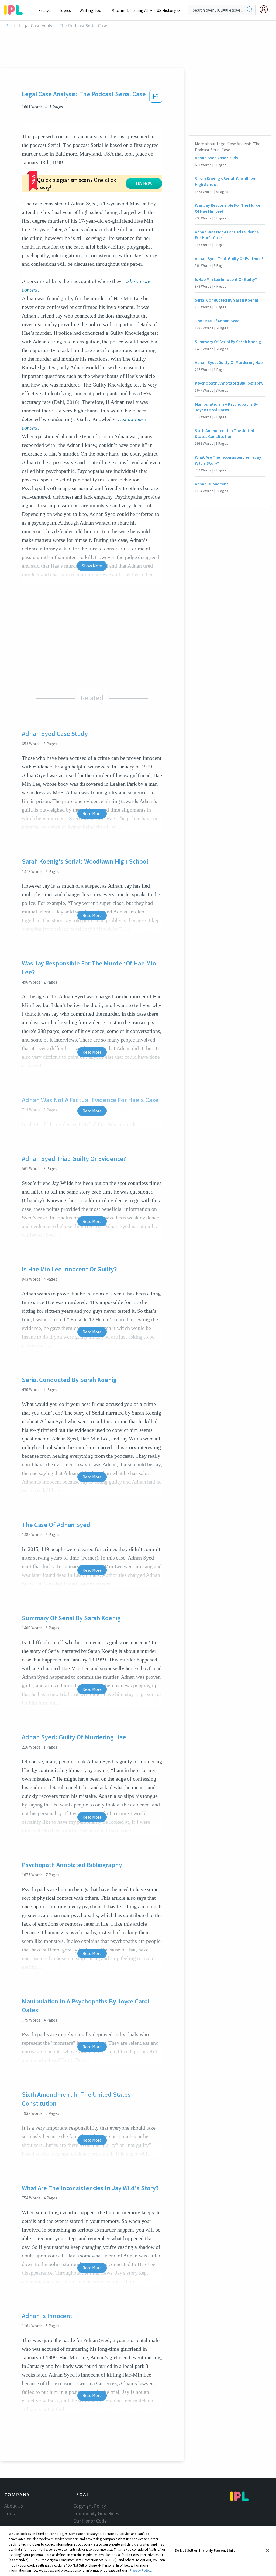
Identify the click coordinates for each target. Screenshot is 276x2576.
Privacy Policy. (141, 2570)
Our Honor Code (90, 2521)
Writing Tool (91, 10)
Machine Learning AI (130, 10)
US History (166, 10)
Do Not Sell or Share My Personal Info (205, 2551)
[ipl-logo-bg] (15, 9)
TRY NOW (144, 184)
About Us (14, 2506)
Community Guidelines (96, 2513)
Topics (65, 10)
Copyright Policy (89, 2506)
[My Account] (266, 9)
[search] (250, 10)
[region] (138, 2551)
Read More (92, 813)
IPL (7, 26)
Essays (44, 10)
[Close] (267, 2550)
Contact (12, 2513)
